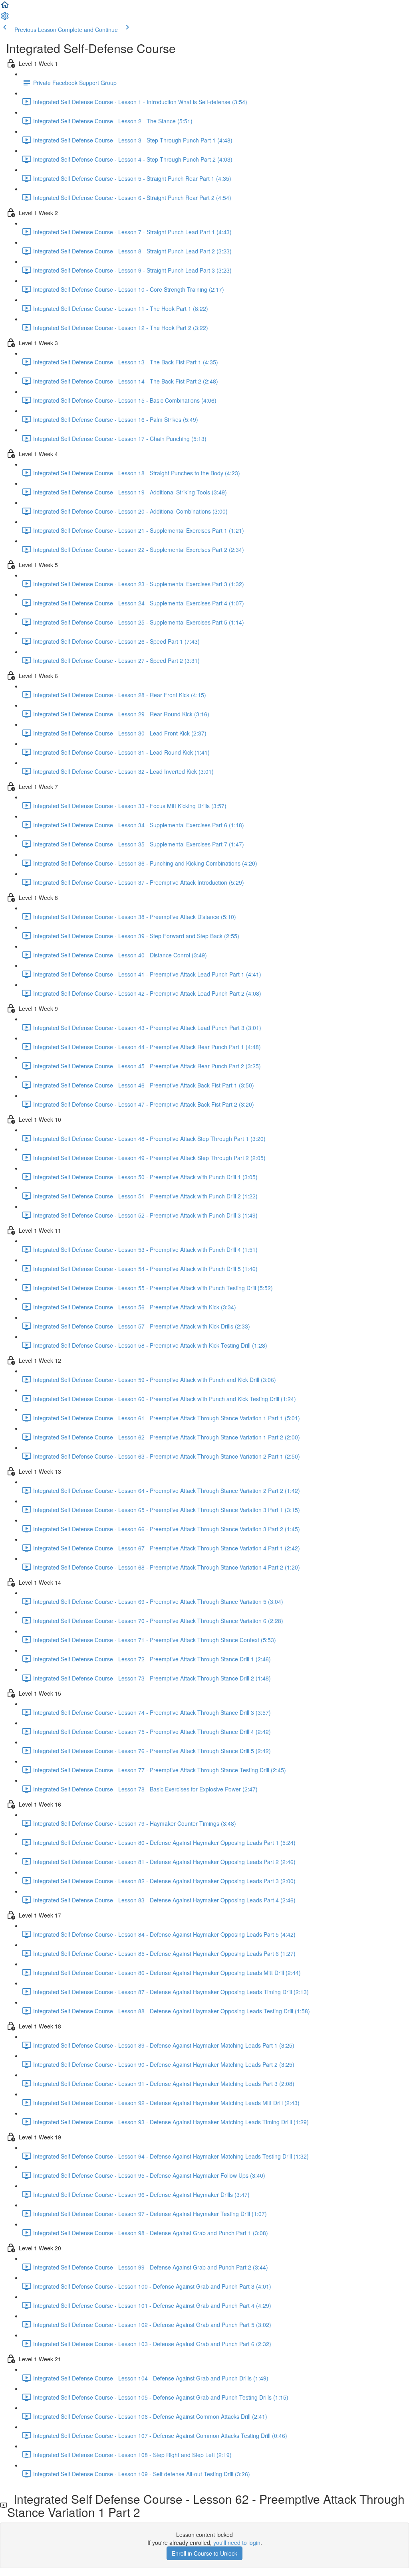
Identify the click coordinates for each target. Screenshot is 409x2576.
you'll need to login (237, 2542)
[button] (5, 7)
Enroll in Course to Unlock (204, 2553)
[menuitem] (5, 18)
